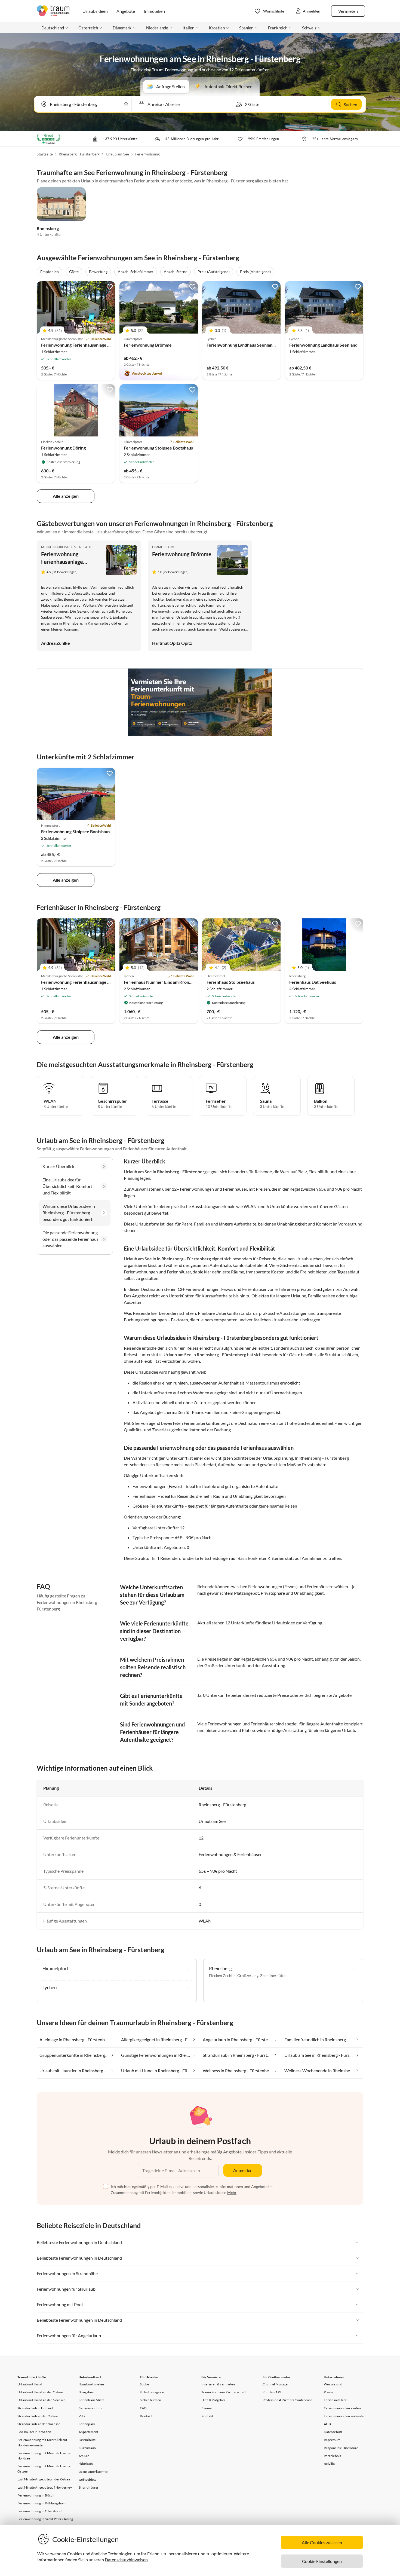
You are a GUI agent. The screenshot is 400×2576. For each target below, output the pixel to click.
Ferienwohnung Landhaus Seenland (323, 345)
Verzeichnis (332, 2456)
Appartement (88, 2432)
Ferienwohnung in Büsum (36, 2495)
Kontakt (146, 2416)
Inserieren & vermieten (218, 2384)
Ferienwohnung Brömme (148, 345)
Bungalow (86, 2392)
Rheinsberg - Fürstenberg (79, 154)
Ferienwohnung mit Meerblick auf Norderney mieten (42, 2442)
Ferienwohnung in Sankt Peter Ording (45, 2519)
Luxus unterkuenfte (93, 2472)
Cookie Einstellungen (322, 2561)
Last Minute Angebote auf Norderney (45, 2487)
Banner (207, 2408)
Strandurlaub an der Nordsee (39, 2424)
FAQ (143, 2408)
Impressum (332, 2440)
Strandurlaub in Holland (35, 2408)
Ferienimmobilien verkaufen (345, 2416)
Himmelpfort (163, 547)
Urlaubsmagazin (152, 2392)
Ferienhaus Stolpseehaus (231, 982)
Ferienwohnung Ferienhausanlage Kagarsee (83, 345)
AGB (327, 2424)
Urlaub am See (118, 154)
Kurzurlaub (87, 2448)
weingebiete (87, 2479)
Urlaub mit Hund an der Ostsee (40, 2392)
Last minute (87, 2440)
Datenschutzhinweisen (126, 2560)
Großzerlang (248, 1975)
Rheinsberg (48, 228)
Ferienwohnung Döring (63, 448)
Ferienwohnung (148, 154)
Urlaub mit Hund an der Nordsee (41, 2400)
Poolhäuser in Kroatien (34, 2432)
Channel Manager (276, 2384)
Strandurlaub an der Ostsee (38, 2416)
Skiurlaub (86, 2464)
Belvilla (329, 2464)
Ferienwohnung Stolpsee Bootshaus (158, 448)
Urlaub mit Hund (30, 2384)
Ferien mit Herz (335, 2400)
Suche (144, 2384)
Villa (82, 2416)
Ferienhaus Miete (91, 2400)
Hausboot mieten (91, 2384)
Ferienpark (87, 2424)
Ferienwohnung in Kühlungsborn (42, 2503)
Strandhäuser (89, 2487)
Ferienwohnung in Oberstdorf (40, 2511)
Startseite (45, 154)
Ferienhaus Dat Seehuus (313, 982)
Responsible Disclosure (341, 2448)
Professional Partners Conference (287, 2400)
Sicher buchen (150, 2400)
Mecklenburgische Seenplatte (67, 547)
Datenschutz (333, 2432)
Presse (329, 2392)
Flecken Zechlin (222, 1975)
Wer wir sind (333, 2384)
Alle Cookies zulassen (322, 2542)
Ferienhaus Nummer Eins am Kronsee (160, 982)
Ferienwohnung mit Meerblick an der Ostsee (45, 2469)
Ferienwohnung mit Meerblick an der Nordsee (45, 2456)
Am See (84, 2456)
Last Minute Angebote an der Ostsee (44, 2479)
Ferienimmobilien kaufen (342, 2408)
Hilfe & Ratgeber (213, 2400)
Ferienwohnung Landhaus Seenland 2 (242, 345)
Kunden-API (272, 2392)
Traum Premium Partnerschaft (224, 2392)
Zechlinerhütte (273, 1975)
